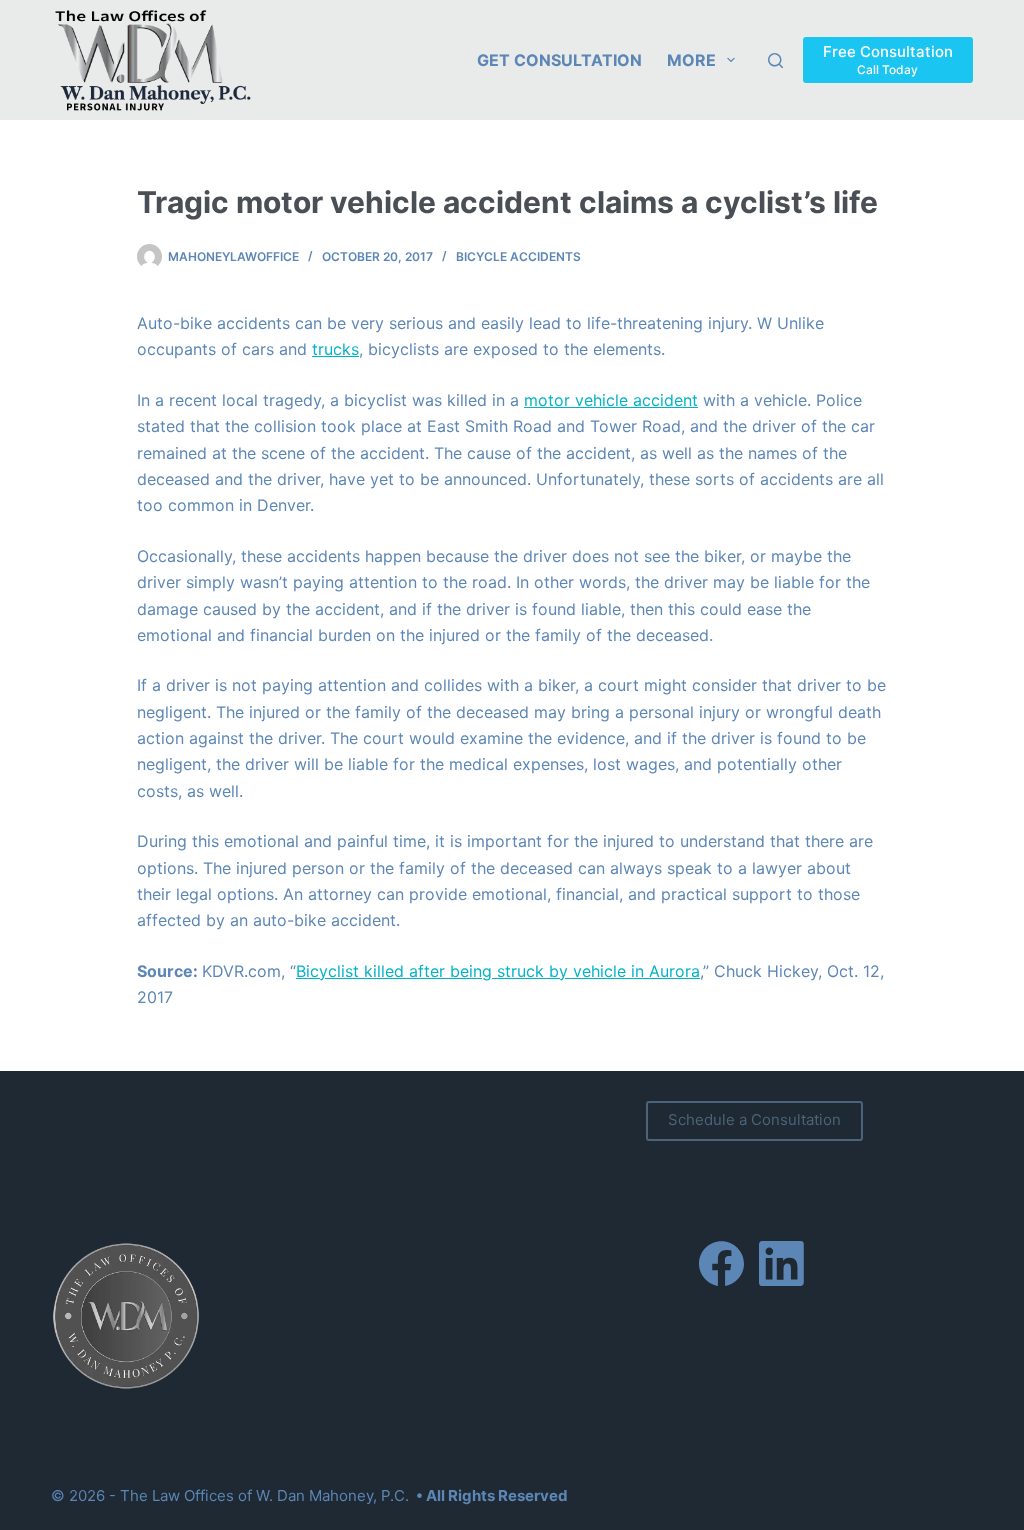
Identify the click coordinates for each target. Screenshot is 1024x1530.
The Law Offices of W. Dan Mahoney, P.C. (264, 1495)
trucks (335, 349)
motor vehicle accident (611, 400)
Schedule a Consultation (754, 1119)
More (691, 60)
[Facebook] (721, 1263)
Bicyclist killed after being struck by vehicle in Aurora (498, 971)
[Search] (775, 60)
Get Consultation (559, 60)
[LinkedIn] (781, 1263)
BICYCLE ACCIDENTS (518, 256)
